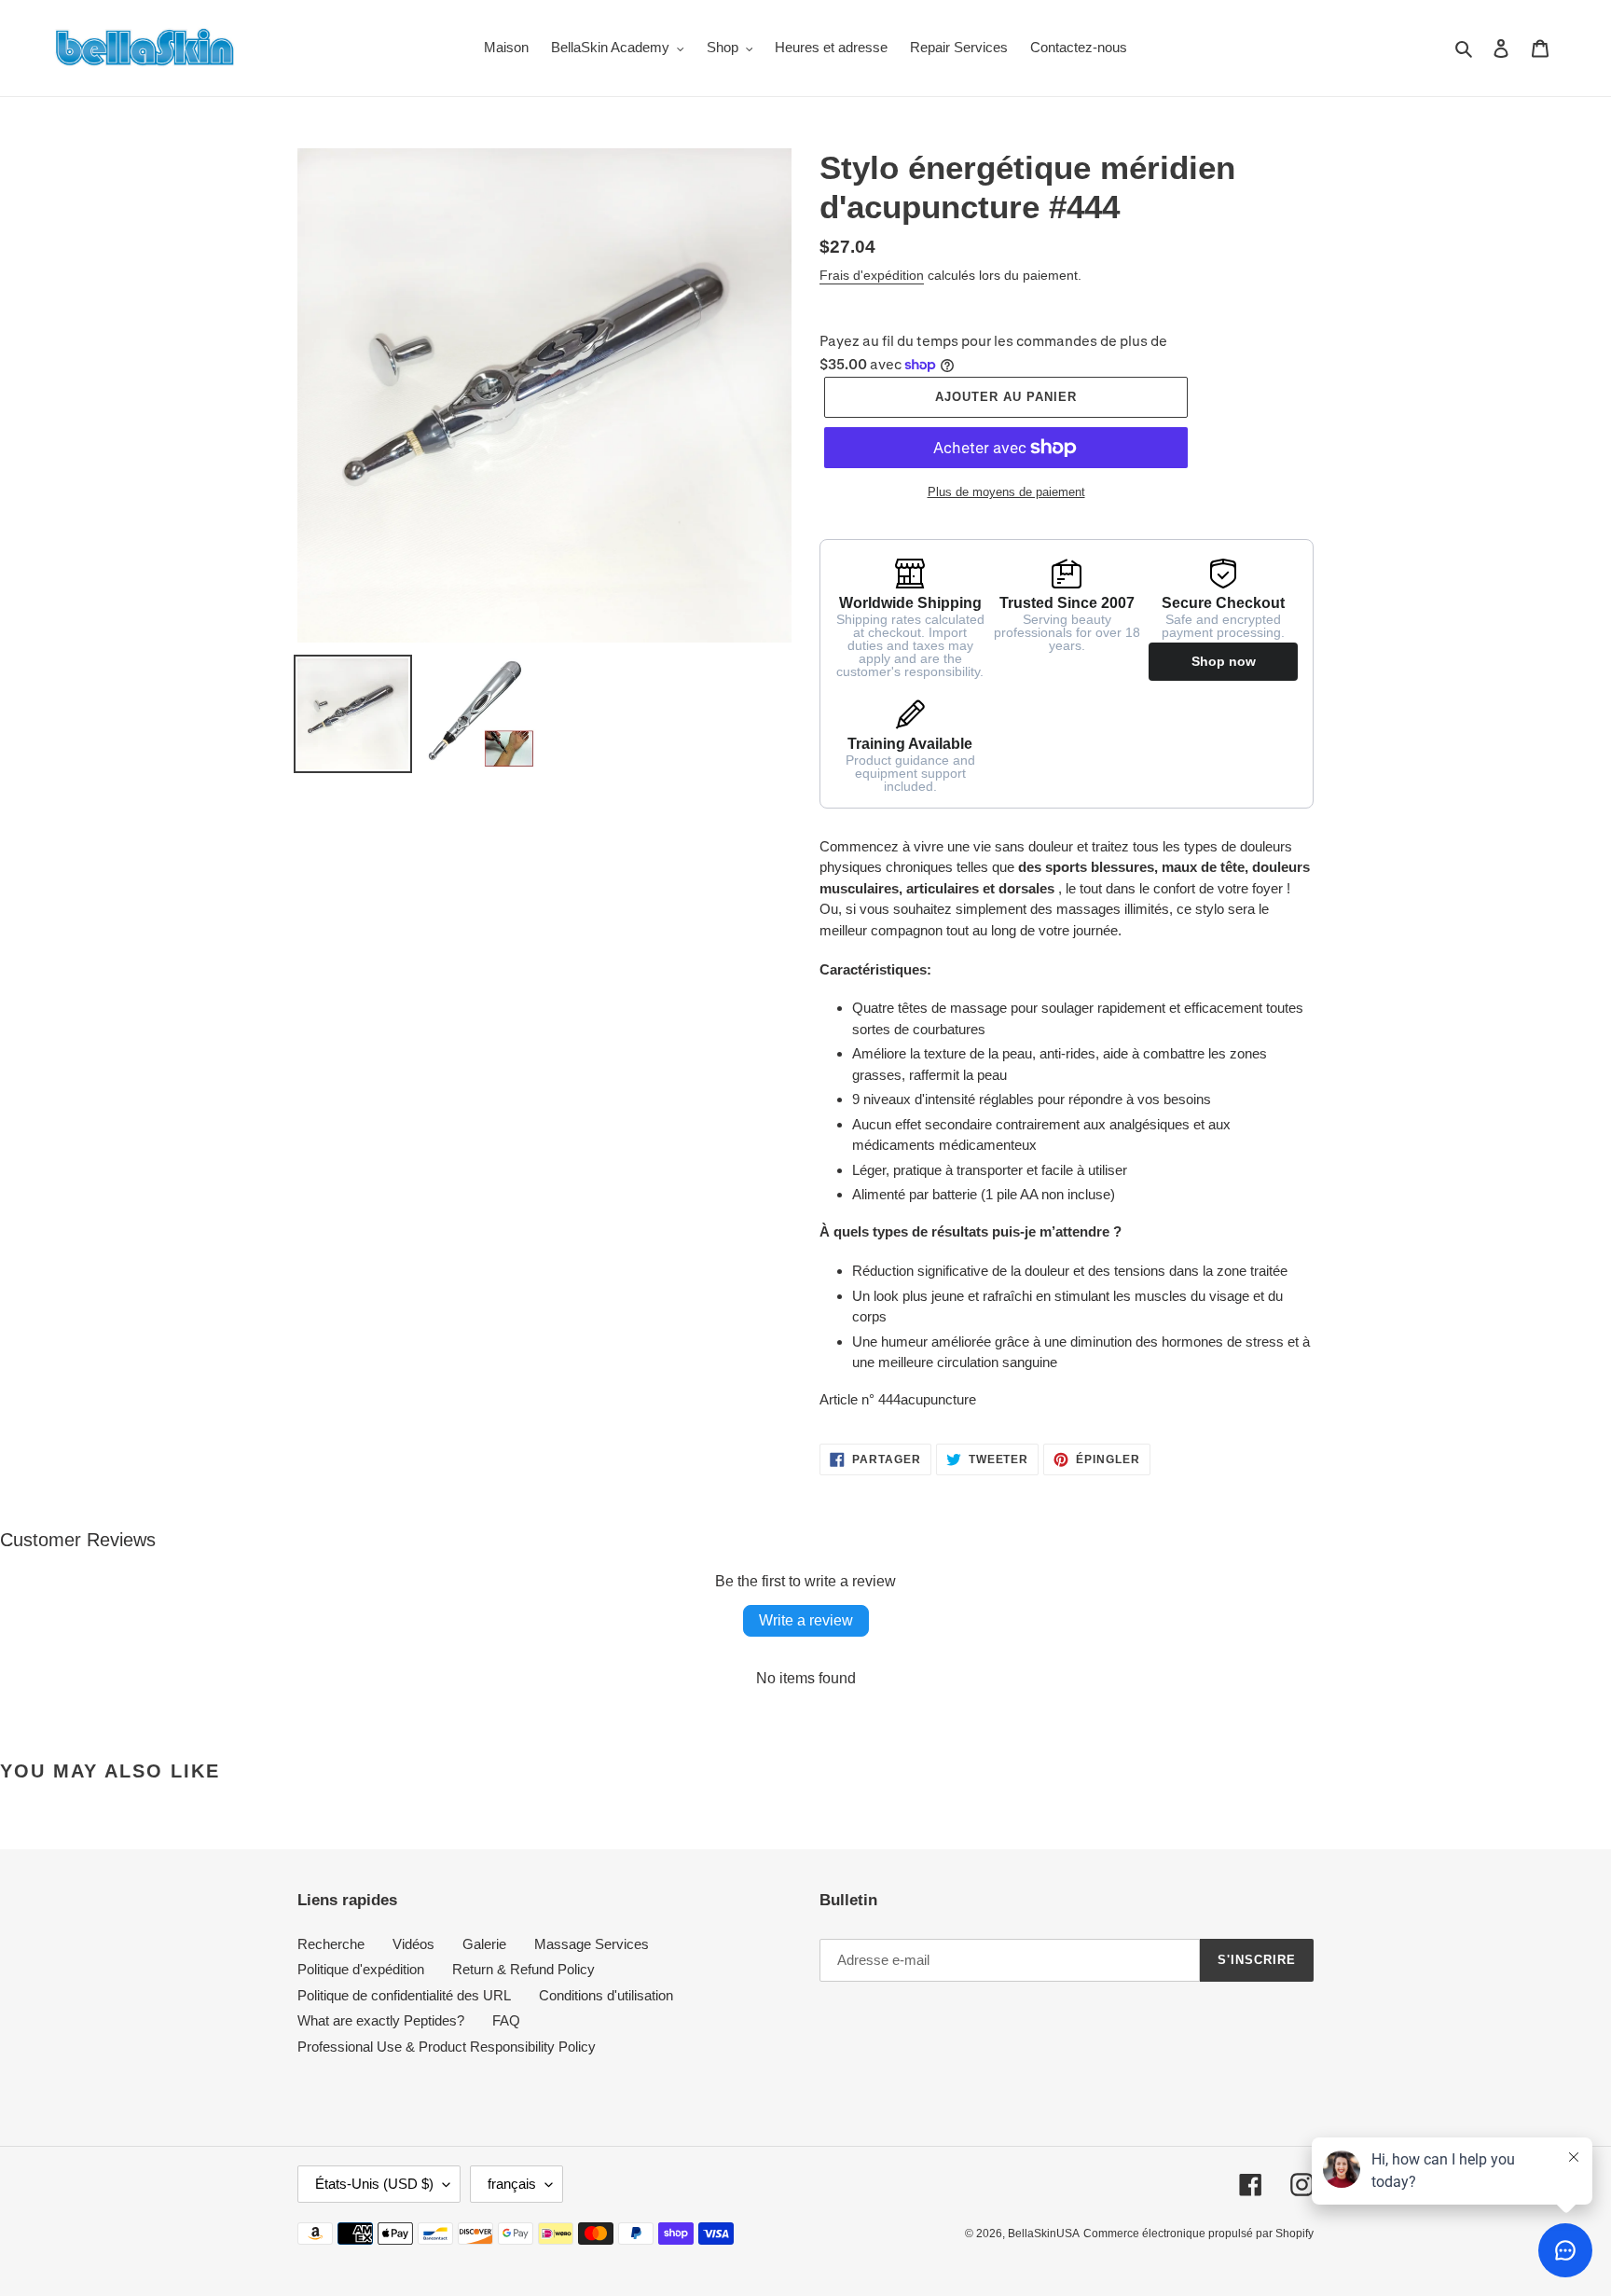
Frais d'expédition (872, 275)
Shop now (1224, 661)
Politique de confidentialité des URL (404, 1995)
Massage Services (592, 1944)
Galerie (484, 1944)
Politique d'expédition (361, 1969)
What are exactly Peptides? (381, 2020)
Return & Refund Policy (523, 1969)
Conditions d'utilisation (606, 1995)
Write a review (806, 1620)
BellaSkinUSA (1044, 2234)
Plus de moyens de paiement (1006, 492)
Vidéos (413, 1944)
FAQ (506, 2020)
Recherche (331, 1944)
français (512, 2184)
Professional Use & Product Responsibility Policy (447, 2047)
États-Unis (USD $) (374, 2184)
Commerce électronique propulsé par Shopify (1198, 2234)
